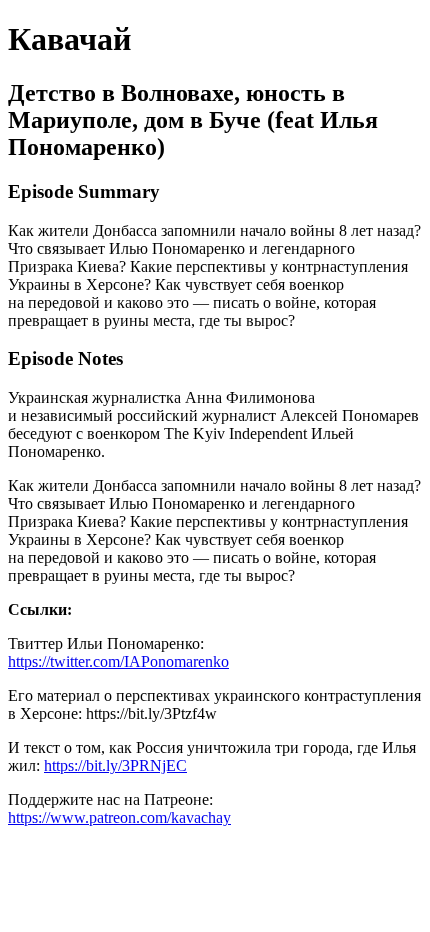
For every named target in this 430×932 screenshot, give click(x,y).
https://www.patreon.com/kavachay (119, 817)
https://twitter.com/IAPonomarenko (118, 661)
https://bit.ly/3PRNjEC (115, 765)
